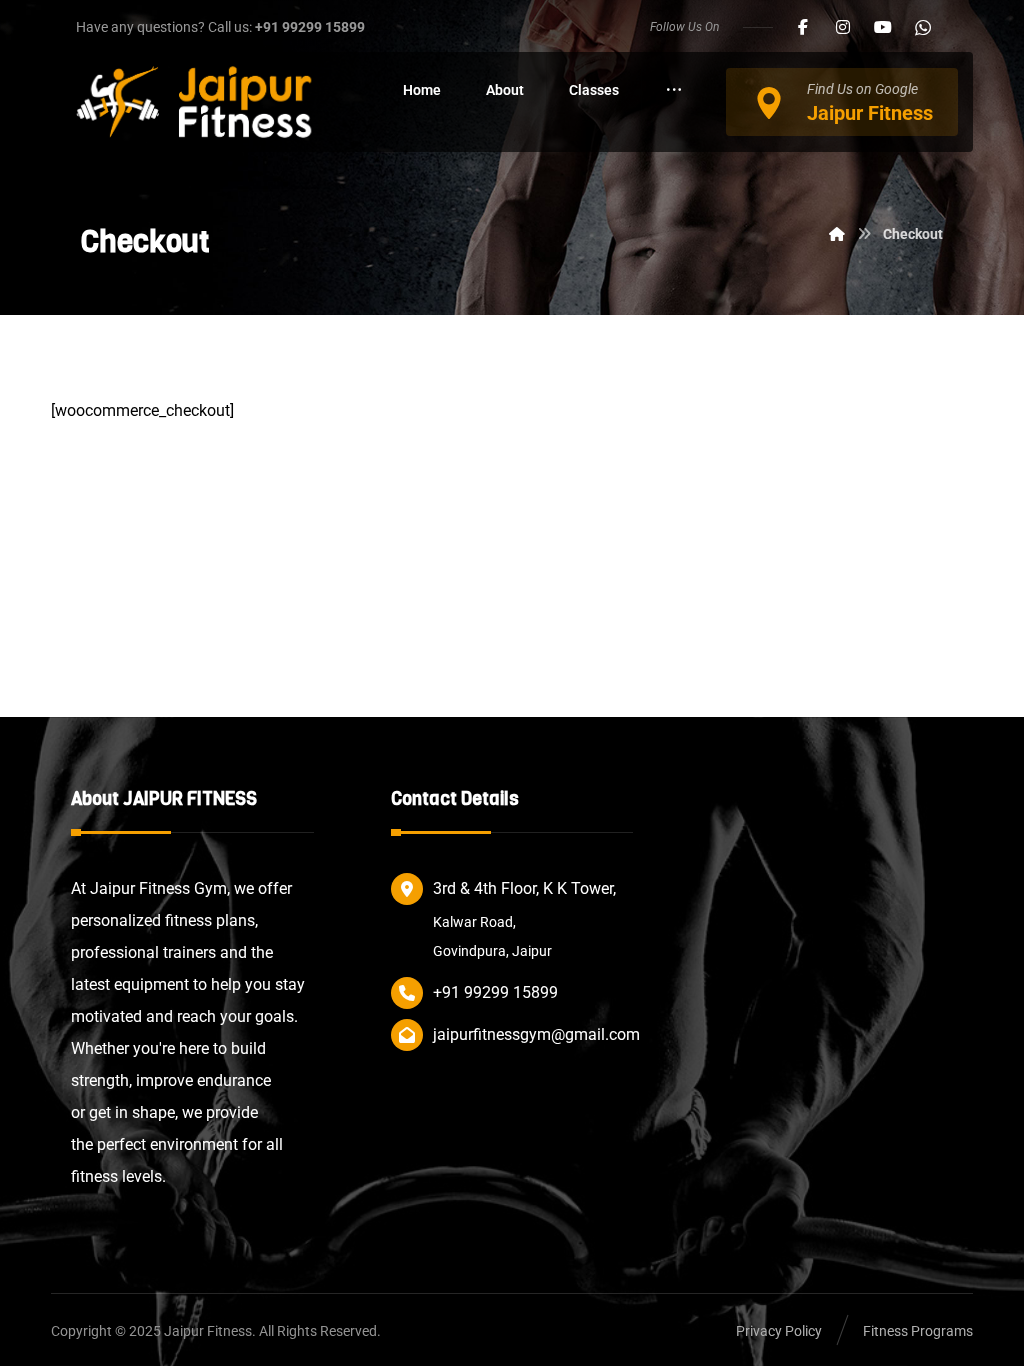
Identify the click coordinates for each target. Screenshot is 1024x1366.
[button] (803, 27)
